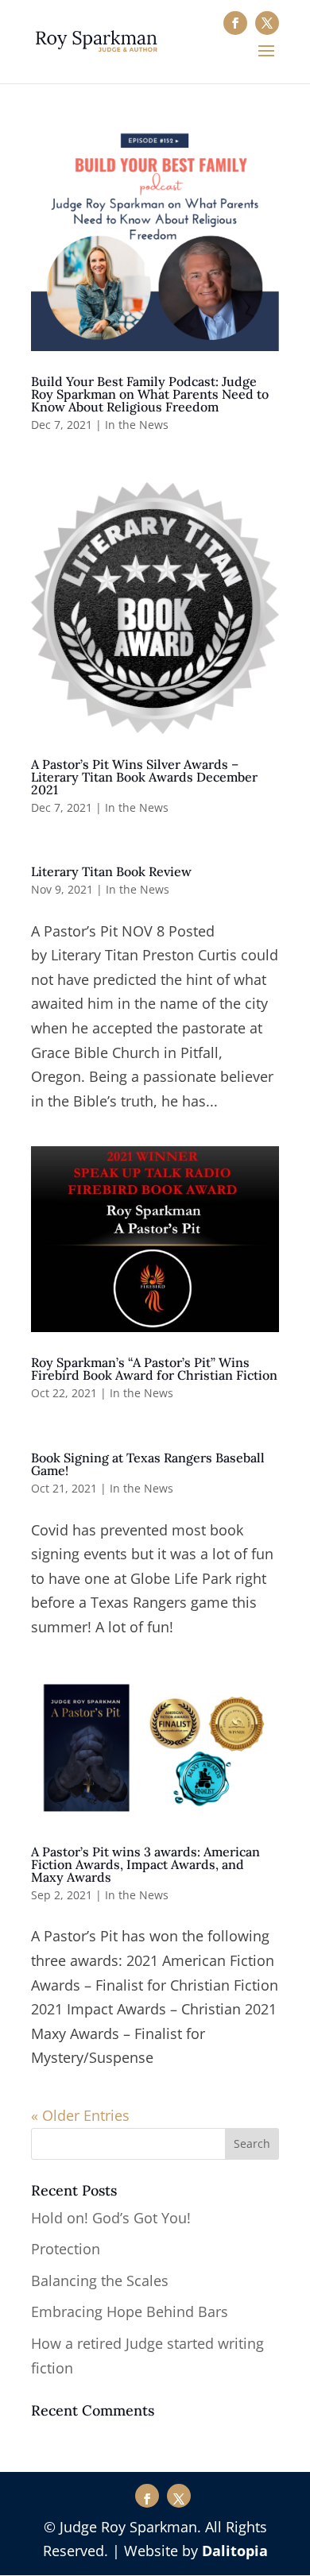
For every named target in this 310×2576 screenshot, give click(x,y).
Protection (66, 2249)
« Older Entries (80, 2115)
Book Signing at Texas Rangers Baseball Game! (148, 1464)
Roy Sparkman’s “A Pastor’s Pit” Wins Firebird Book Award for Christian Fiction (154, 1369)
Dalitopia (235, 2551)
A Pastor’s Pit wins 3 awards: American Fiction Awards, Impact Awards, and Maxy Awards (145, 1864)
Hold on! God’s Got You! (111, 2218)
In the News (137, 425)
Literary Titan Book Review (111, 871)
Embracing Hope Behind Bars (130, 2311)
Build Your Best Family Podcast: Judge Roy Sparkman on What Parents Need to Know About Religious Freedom (150, 394)
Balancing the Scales (100, 2281)
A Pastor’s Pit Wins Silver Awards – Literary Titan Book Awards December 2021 (144, 777)
